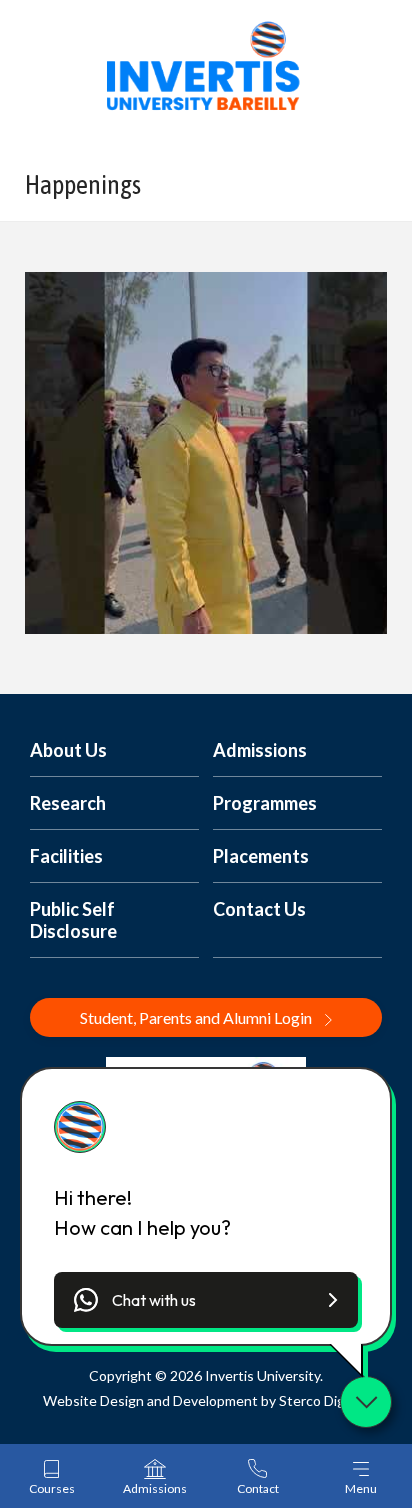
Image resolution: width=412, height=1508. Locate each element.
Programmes (265, 803)
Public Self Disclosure (73, 920)
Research (68, 803)
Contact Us (259, 909)
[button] (206, 1300)
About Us (68, 750)
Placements (261, 856)
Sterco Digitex (324, 1400)
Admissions (260, 750)
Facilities (66, 856)
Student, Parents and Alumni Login (197, 1017)
